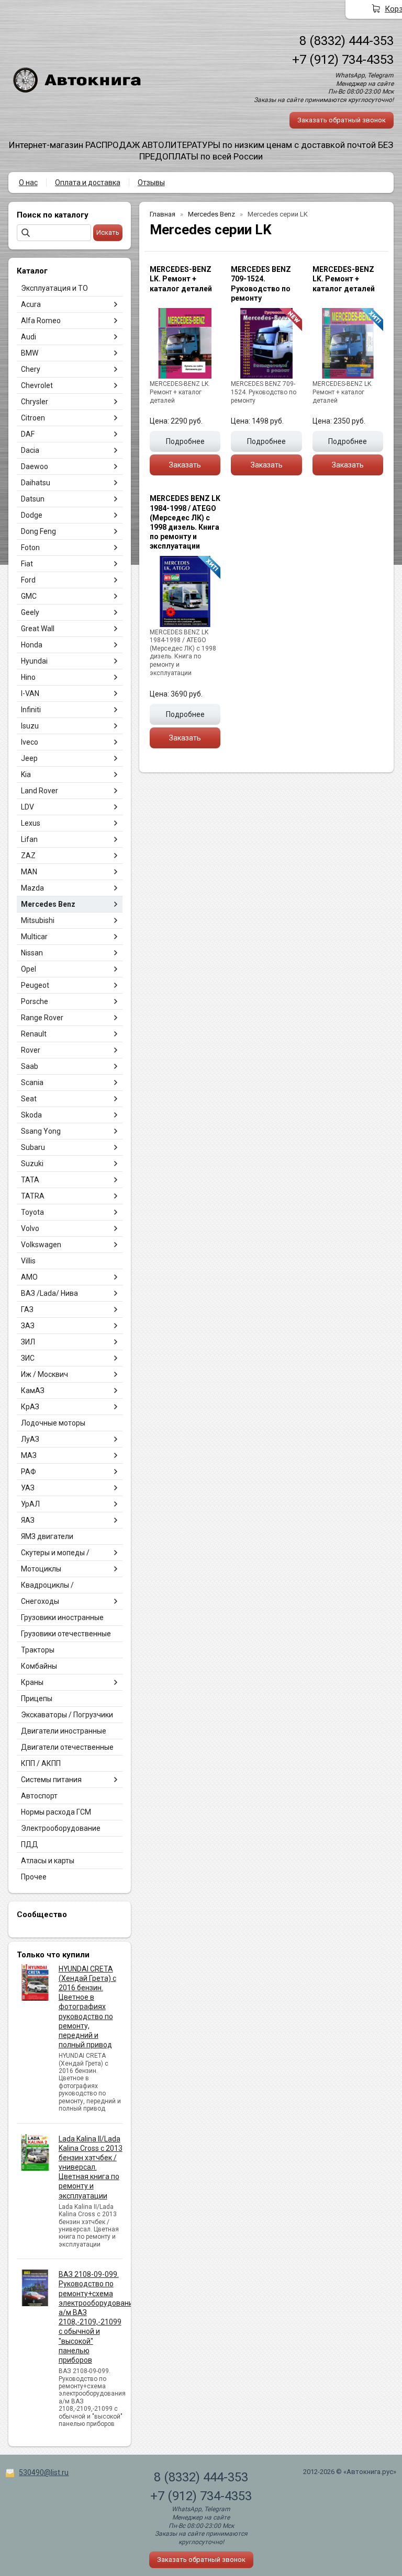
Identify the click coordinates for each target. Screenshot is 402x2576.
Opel (29, 969)
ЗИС (28, 1358)
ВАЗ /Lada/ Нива (49, 1293)
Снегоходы (40, 1601)
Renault (34, 1034)
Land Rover (40, 791)
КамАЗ (33, 1390)
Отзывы (151, 183)
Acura (31, 304)
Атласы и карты (48, 1861)
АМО (29, 1277)
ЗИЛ (28, 1342)
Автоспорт (39, 1796)
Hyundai (34, 661)
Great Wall (38, 629)
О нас (28, 183)
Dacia (30, 450)
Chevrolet (37, 385)
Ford (28, 580)
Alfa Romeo (41, 321)
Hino (28, 677)
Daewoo (35, 466)
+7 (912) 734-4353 (343, 60)
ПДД (30, 1844)
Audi (29, 337)
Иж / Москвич (44, 1374)
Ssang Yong (41, 1131)
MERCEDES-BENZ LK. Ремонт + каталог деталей (181, 279)
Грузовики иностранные (62, 1617)
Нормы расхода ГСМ (56, 1812)
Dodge (32, 515)
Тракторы (38, 1650)
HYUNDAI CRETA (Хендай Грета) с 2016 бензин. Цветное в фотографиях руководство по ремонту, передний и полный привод (87, 2007)
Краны (32, 1682)
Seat (29, 1099)
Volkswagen (41, 1245)
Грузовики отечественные (66, 1634)
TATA (30, 1180)
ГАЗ (27, 1309)
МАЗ (29, 1455)
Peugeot (35, 985)
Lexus (31, 823)
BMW (30, 353)
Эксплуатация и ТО (54, 288)
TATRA (33, 1196)
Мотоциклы (41, 1569)
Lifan (29, 839)
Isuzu (30, 726)
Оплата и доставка (88, 183)
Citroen (33, 418)
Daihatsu (36, 483)
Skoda (31, 1115)
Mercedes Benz (48, 904)
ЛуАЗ (30, 1439)
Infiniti (31, 710)
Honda (32, 645)
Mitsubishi (38, 920)
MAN (29, 872)
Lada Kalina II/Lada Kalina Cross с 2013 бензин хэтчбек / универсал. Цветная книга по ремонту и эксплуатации (91, 2167)
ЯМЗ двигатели (47, 1536)
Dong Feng (38, 531)
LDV (27, 807)
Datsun (33, 499)
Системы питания (51, 1780)
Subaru (33, 1147)
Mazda (32, 888)
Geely (30, 612)
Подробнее (185, 441)
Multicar (34, 937)
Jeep (29, 758)
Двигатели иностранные (64, 1731)
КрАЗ (30, 1407)
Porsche (35, 1001)
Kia (26, 774)
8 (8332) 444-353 (347, 41)
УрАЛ (30, 1504)
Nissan (32, 953)
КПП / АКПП (41, 1763)
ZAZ (28, 856)
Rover (31, 1050)
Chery (31, 369)
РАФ (29, 1472)
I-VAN (30, 693)
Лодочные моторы (53, 1423)
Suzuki (32, 1164)
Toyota (32, 1212)
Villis (28, 1261)
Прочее (34, 1877)
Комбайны (39, 1666)
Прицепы (37, 1699)
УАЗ (28, 1488)
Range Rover (42, 1018)
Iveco (30, 742)
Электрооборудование (61, 1828)
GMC (29, 596)
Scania (32, 1082)
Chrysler (35, 402)
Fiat (27, 564)
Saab (30, 1066)
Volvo (30, 1228)
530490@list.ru (44, 2472)
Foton (30, 548)
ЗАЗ (28, 1326)
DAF (28, 434)
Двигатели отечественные (67, 1747)
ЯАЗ (28, 1520)
